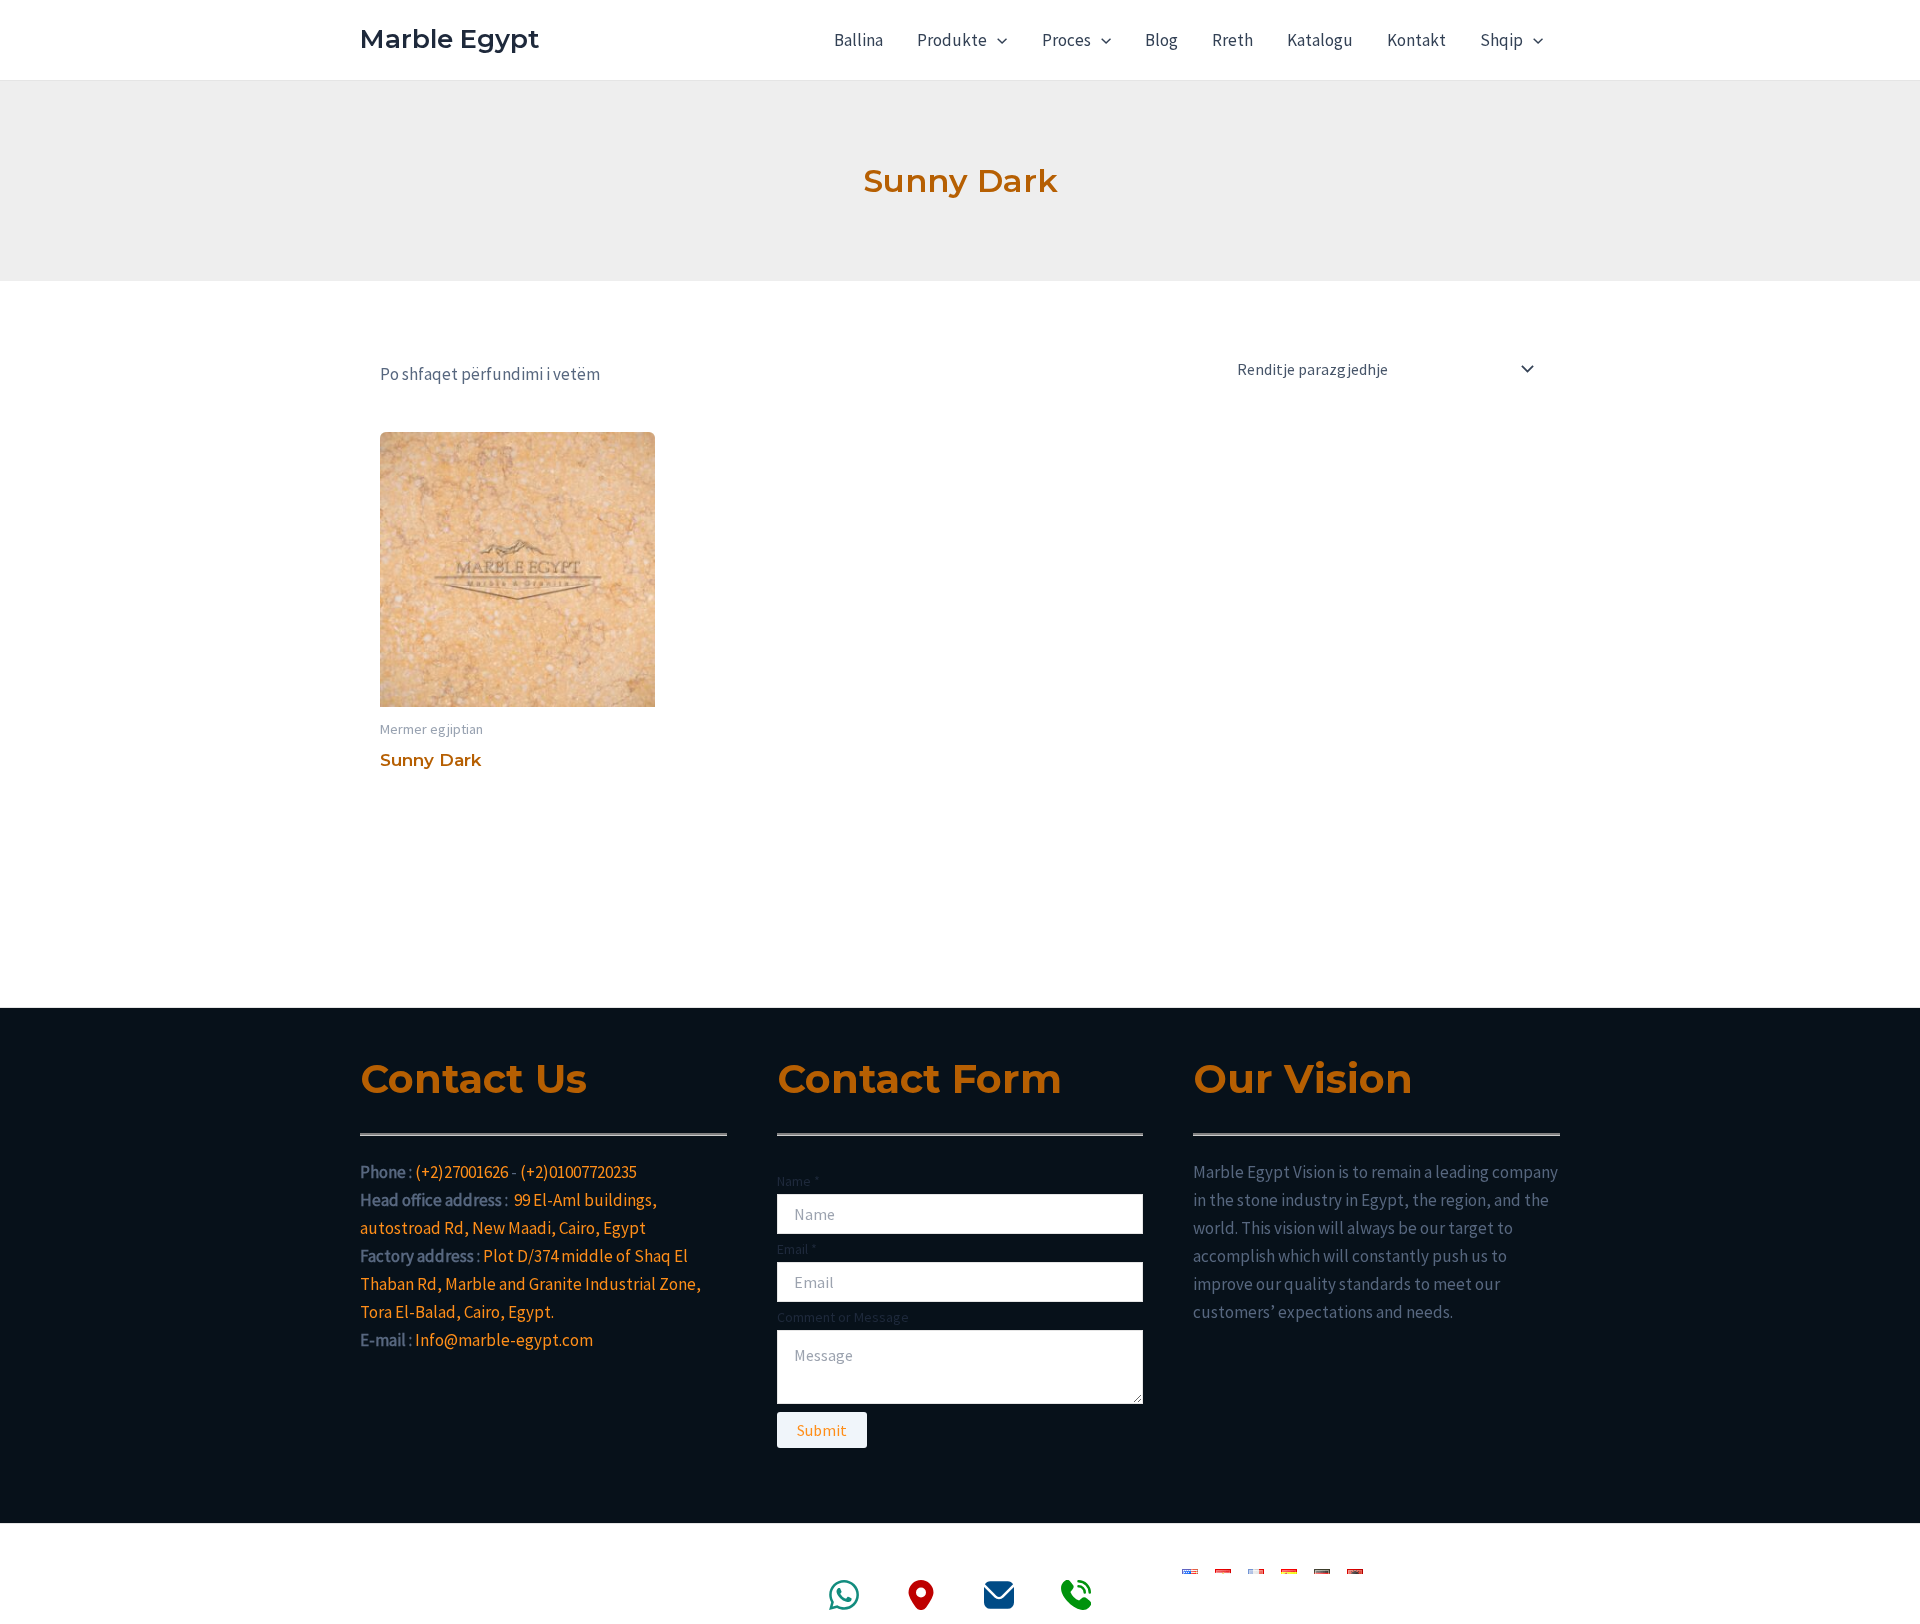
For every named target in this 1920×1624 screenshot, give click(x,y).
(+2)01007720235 (578, 1172)
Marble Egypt (449, 39)
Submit (822, 1430)
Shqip (1501, 40)
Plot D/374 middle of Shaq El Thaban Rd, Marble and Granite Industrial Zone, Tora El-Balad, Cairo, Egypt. (530, 1284)
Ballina (858, 40)
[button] (997, 40)
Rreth (1232, 40)
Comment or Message (843, 1317)
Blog (1161, 40)
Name (798, 1181)
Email (797, 1249)
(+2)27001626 (461, 1172)
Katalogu (1320, 40)
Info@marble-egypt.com (504, 1340)
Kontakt (1416, 40)
